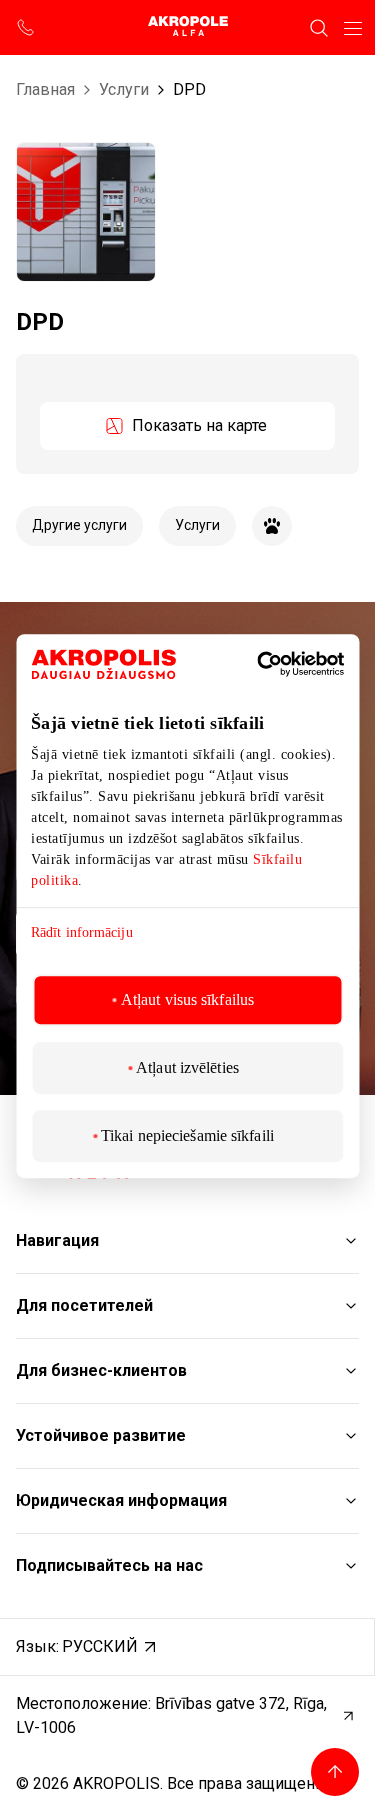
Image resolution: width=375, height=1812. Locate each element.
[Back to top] (335, 1772)
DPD (189, 89)
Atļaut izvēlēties (187, 1067)
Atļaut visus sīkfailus (187, 999)
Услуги (124, 89)
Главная (45, 89)
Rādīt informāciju (82, 932)
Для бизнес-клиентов (101, 1370)
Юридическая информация (121, 1500)
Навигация (57, 1240)
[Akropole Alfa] (188, 27)
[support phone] (26, 28)
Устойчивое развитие (101, 1435)
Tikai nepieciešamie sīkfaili (187, 1135)
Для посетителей (84, 1305)
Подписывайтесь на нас (109, 1565)
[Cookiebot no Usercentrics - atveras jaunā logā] (288, 664)
